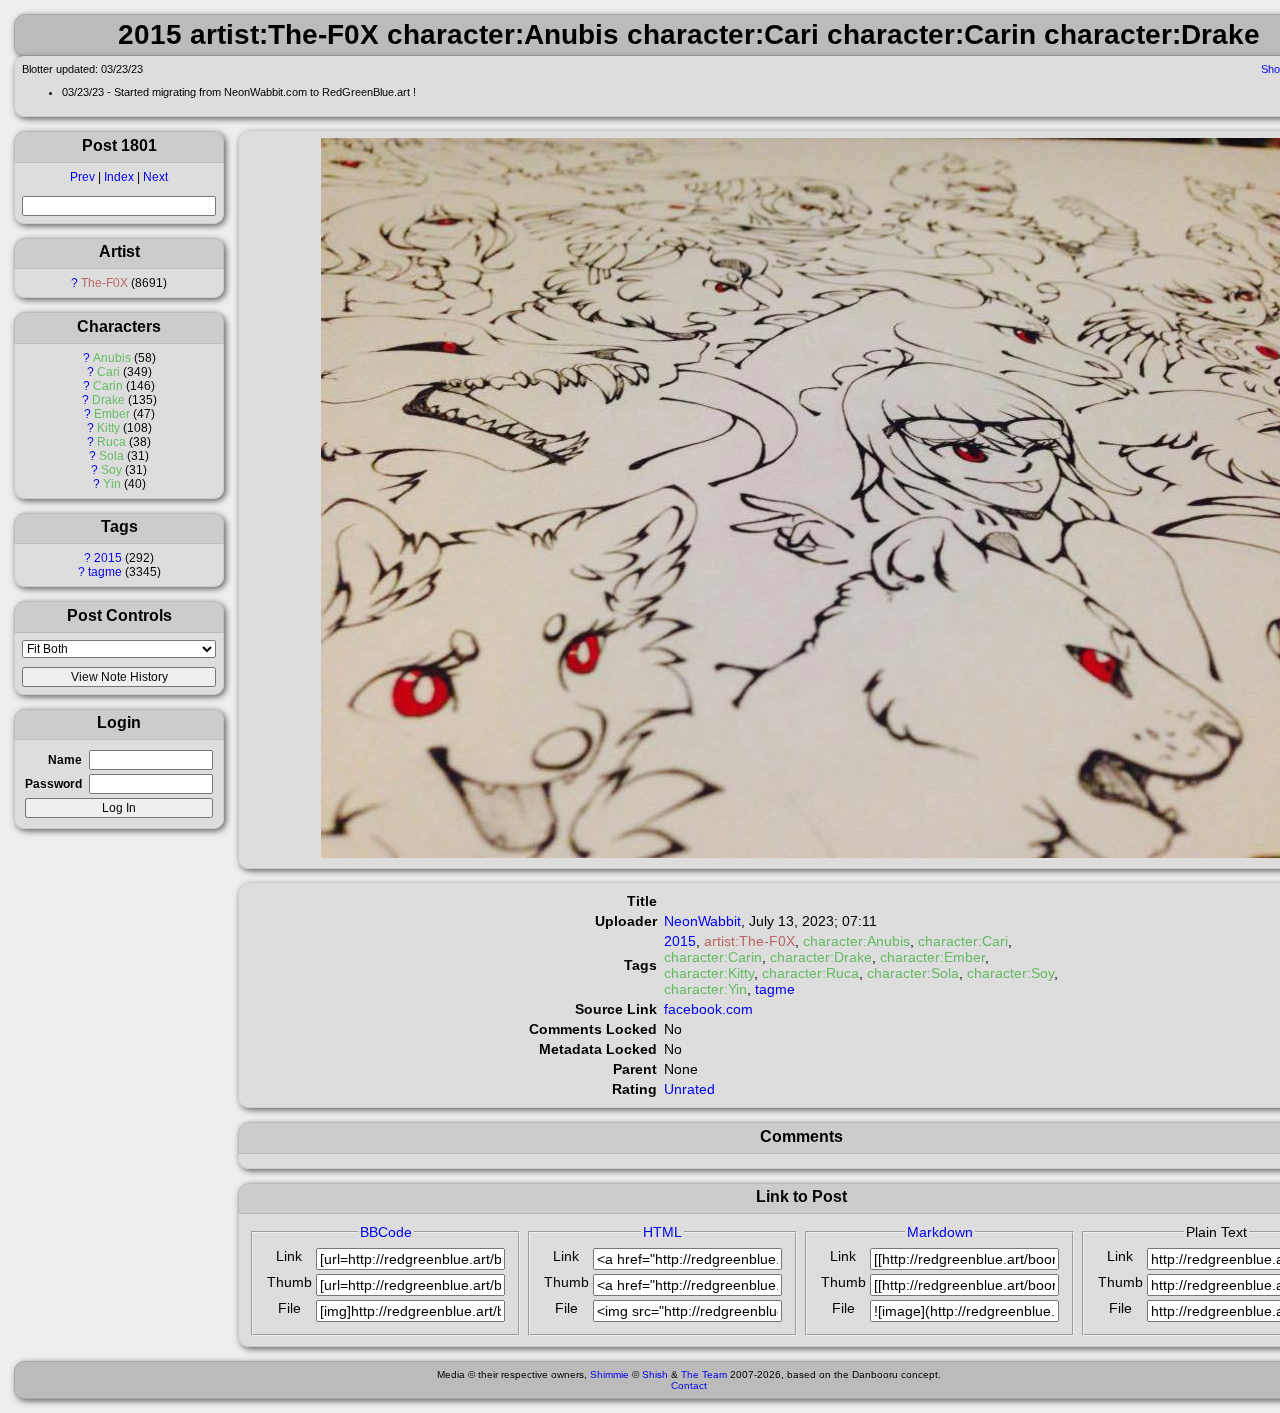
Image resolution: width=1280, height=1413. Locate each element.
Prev (82, 177)
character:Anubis (856, 941)
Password (53, 784)
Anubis (112, 358)
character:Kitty (709, 973)
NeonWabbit (702, 921)
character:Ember (932, 957)
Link (289, 1256)
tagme (105, 572)
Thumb (289, 1282)
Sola (111, 456)
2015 (108, 558)
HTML (662, 1232)
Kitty (108, 428)
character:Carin (713, 957)
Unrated (689, 1089)
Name (65, 760)
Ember (112, 414)
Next (155, 177)
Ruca (111, 442)
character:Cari (963, 941)
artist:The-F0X (749, 941)
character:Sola (913, 973)
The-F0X (104, 283)
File (289, 1308)
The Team (704, 1374)
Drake (108, 400)
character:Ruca (810, 973)
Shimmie (609, 1374)
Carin (108, 386)
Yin (112, 484)
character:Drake (821, 957)
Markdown (940, 1232)
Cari (108, 372)
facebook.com (708, 1009)
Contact (689, 1385)
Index (119, 177)
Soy (111, 470)
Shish (655, 1374)
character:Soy (1010, 973)
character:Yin (705, 989)
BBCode (386, 1232)
